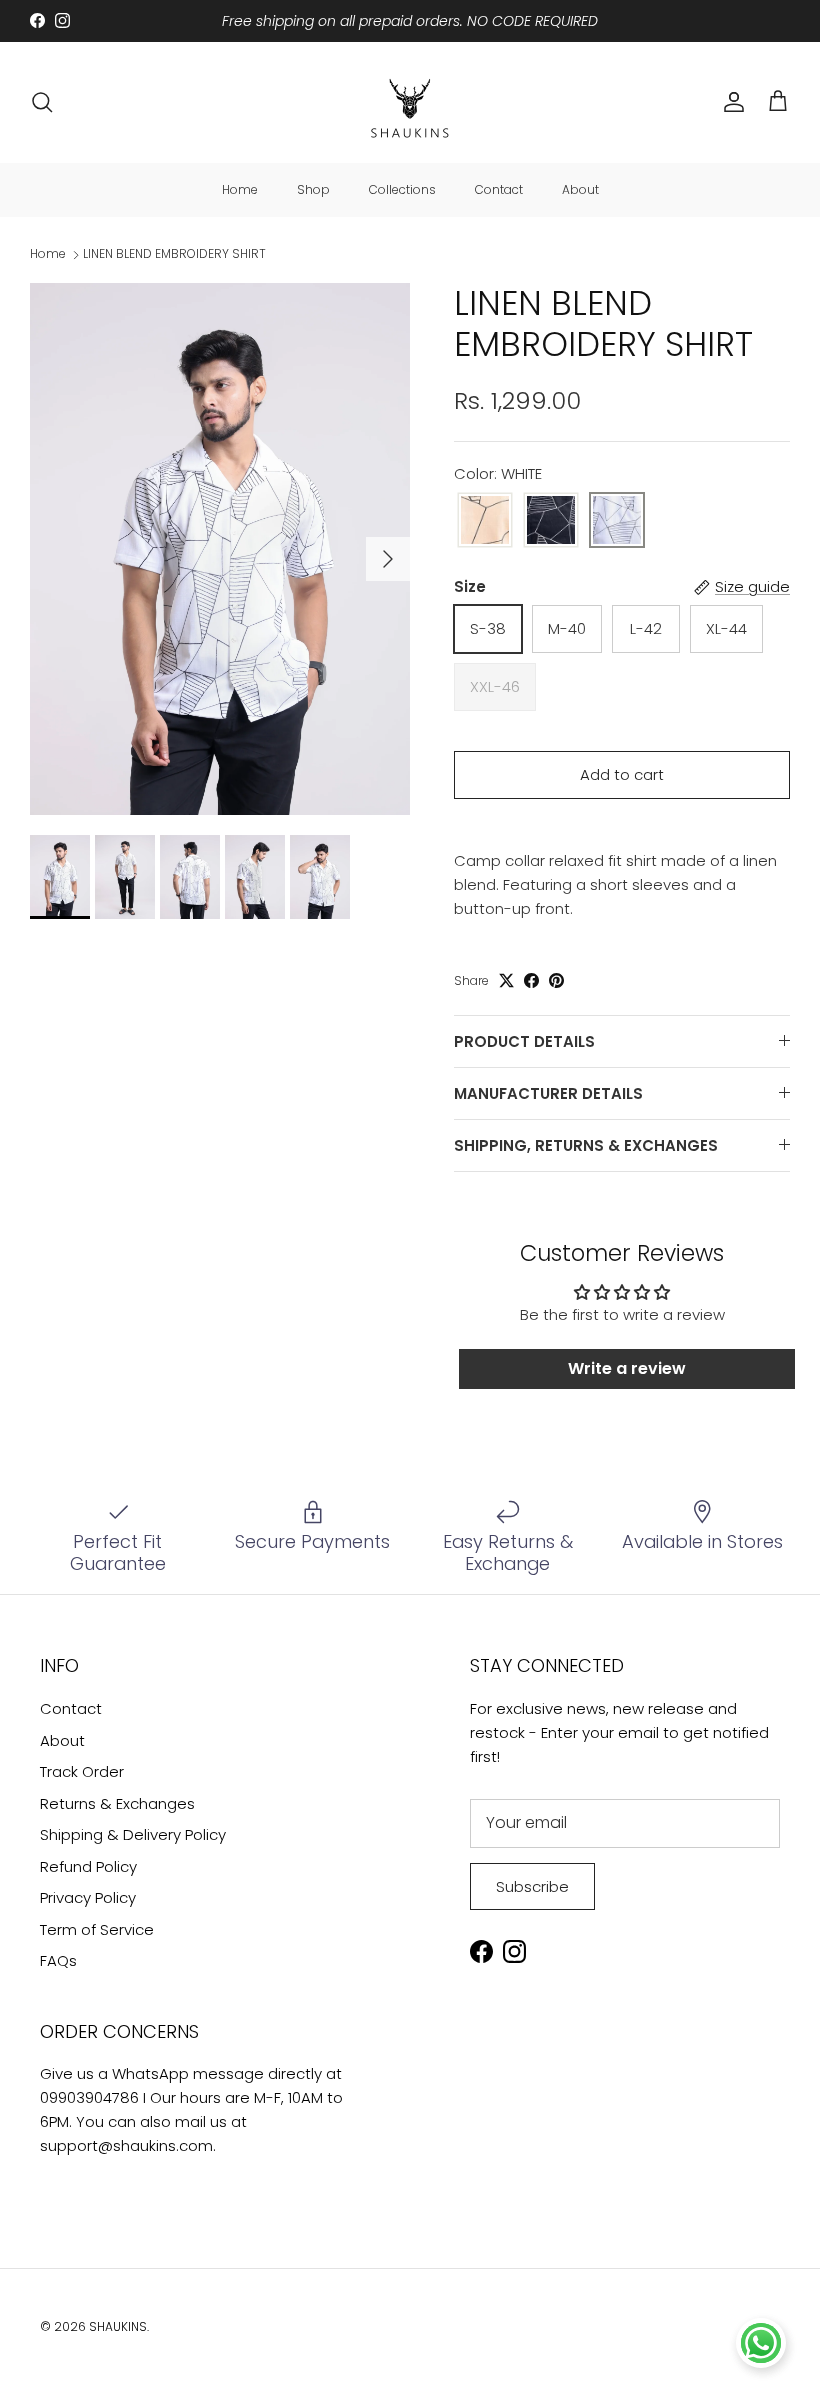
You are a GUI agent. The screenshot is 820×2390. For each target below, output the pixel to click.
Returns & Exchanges (117, 1803)
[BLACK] (551, 521)
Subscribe (532, 1886)
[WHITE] (617, 521)
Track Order (82, 1771)
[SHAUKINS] (410, 102)
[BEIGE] (485, 521)
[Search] (42, 102)
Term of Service (97, 1929)
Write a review (627, 1368)
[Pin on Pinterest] (556, 980)
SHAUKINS (118, 2326)
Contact (499, 189)
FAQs (58, 1960)
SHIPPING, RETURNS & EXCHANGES (586, 1145)
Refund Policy (88, 1866)
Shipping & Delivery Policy (133, 1834)
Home (240, 189)
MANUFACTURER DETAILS (548, 1093)
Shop (313, 189)
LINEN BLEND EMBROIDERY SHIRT (174, 254)
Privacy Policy (88, 1897)
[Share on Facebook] (531, 980)
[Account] (730, 102)
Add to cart (622, 774)
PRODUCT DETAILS (524, 1041)
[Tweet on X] (506, 980)
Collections (402, 189)
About (580, 189)
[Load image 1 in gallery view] (220, 549)
